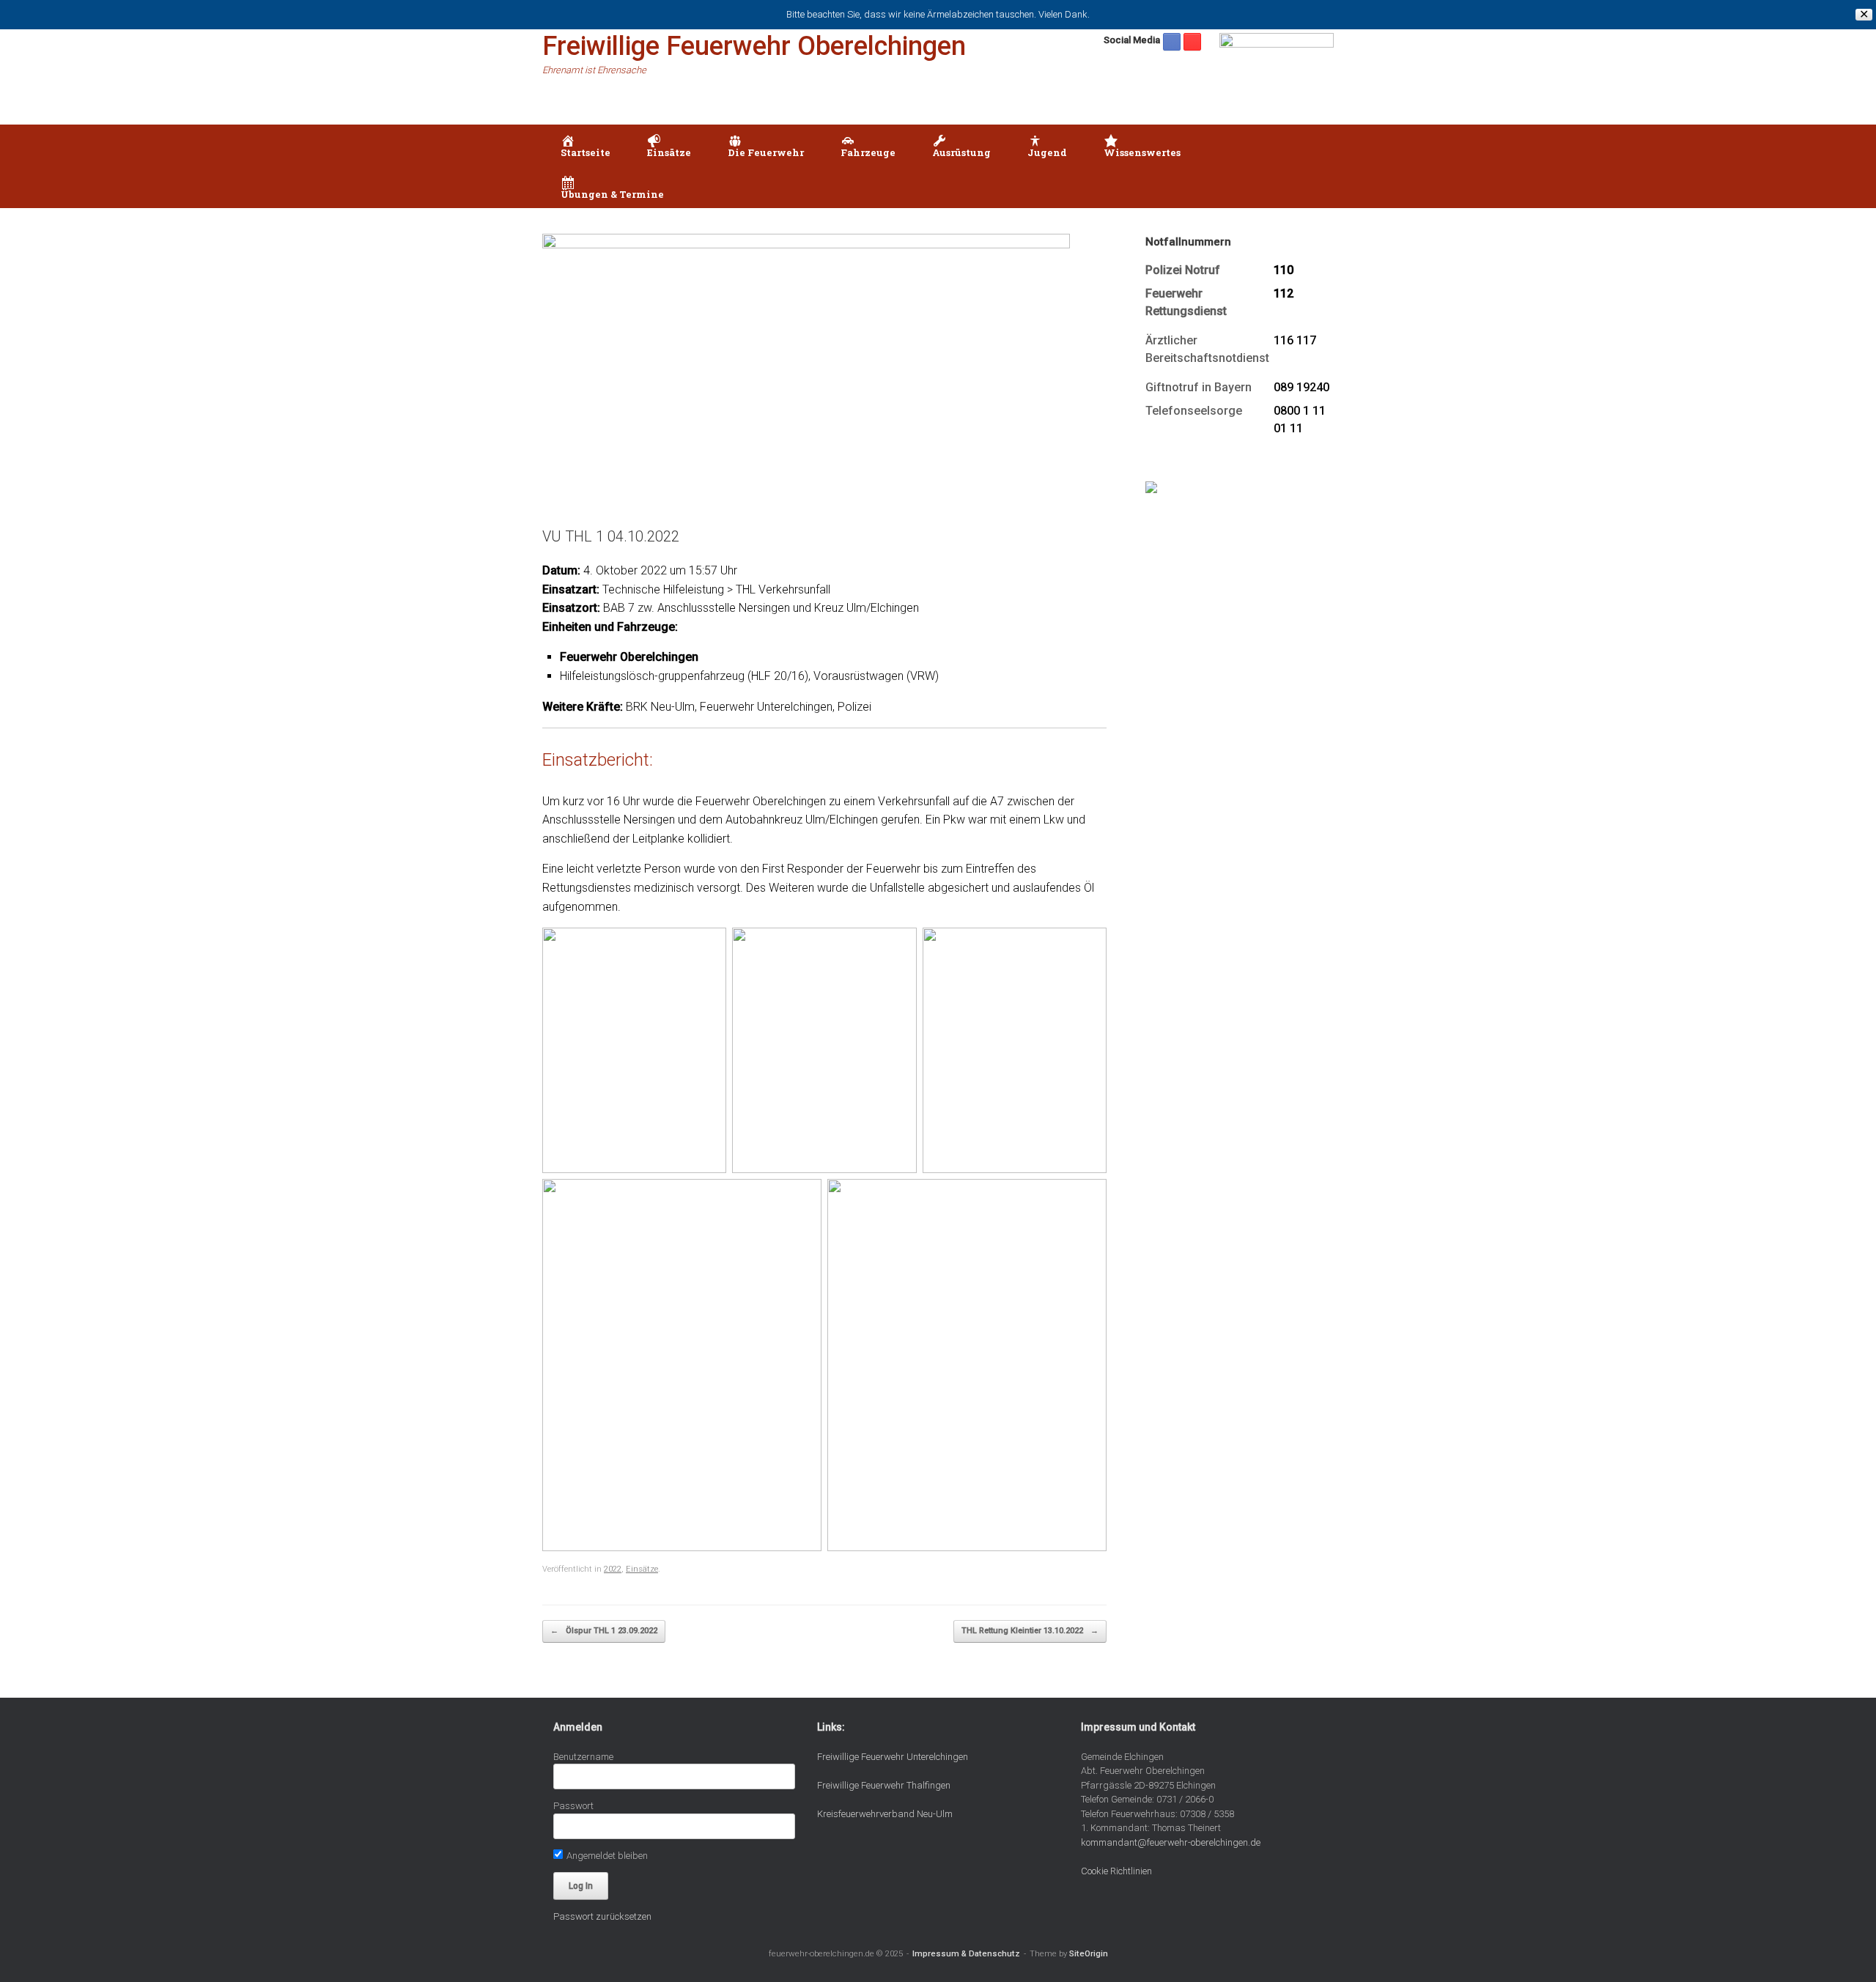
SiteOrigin (1089, 1953)
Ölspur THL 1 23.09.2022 (604, 1631)
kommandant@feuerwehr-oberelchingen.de (1171, 1842)
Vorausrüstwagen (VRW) (876, 676)
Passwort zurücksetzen (602, 1916)
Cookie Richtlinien (1116, 1871)
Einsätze (642, 1569)
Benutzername (583, 1757)
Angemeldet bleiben (606, 1856)
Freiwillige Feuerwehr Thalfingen (884, 1785)
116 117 (1295, 340)
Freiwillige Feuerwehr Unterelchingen (893, 1757)
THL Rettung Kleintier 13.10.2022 (1030, 1631)
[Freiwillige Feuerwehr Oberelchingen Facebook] (1172, 42)
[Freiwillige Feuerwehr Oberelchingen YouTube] (1192, 42)
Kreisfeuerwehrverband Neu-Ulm (885, 1814)
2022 (613, 1569)
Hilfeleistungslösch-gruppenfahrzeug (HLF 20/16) (684, 676)
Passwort (573, 1806)
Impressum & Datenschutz (966, 1953)
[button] (1312, 166)
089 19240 (1301, 387)
